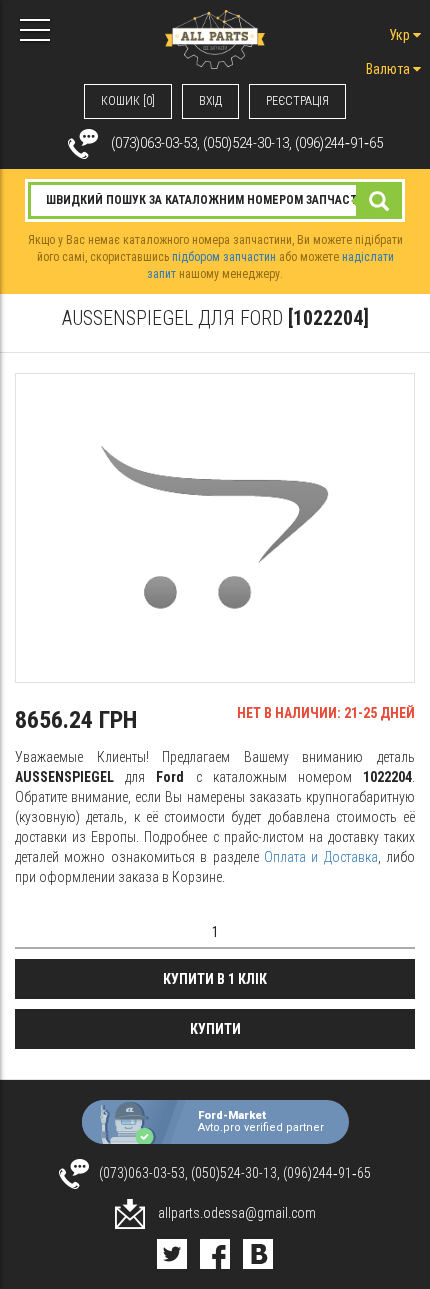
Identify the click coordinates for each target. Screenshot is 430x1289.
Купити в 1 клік (215, 979)
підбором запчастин (224, 257)
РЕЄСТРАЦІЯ (297, 101)
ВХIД (210, 101)
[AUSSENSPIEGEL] (215, 528)
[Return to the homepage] (215, 38)
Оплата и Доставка (321, 857)
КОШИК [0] (128, 101)
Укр (401, 35)
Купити (215, 1029)
